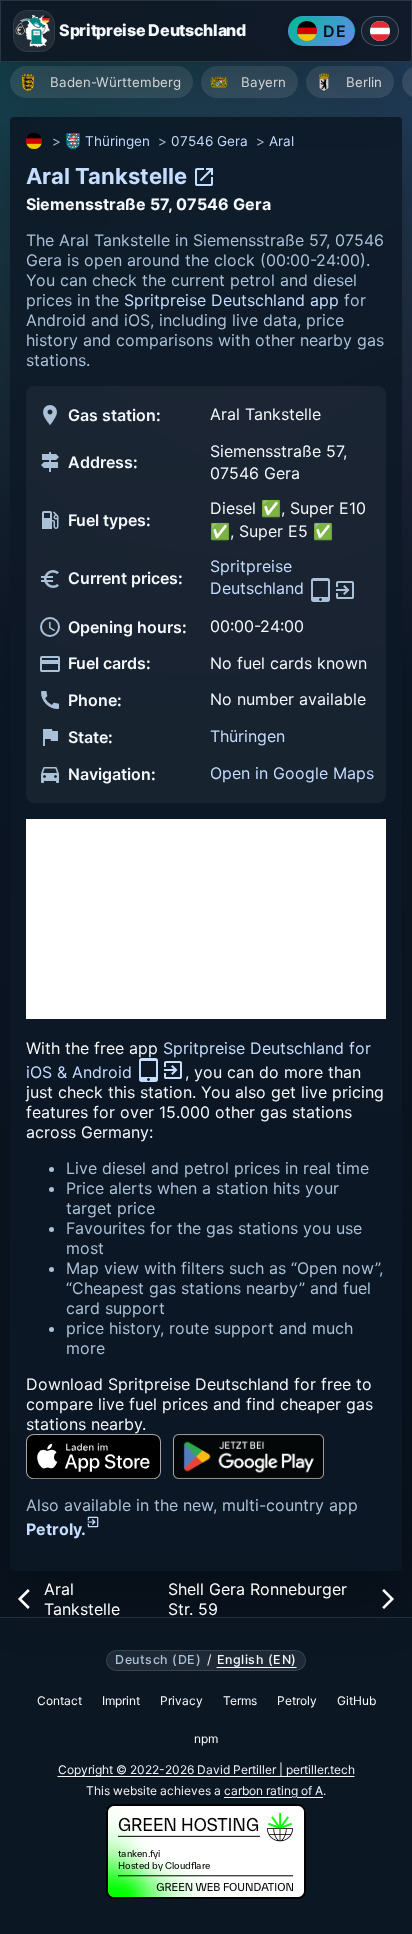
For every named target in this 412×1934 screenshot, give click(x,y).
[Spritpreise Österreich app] (380, 31)
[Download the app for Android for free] (248, 1456)
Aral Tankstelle (109, 176)
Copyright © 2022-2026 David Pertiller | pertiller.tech (206, 1769)
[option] (101, 82)
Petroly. (56, 1529)
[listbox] (211, 84)
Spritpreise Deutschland (259, 577)
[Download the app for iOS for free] (93, 1456)
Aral (281, 141)
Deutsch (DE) (158, 1660)
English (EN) (257, 1660)
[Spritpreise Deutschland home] (34, 31)
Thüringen (117, 141)
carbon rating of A (273, 1790)
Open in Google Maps (292, 773)
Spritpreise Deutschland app (231, 300)
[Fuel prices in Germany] (35, 141)
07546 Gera (209, 141)
